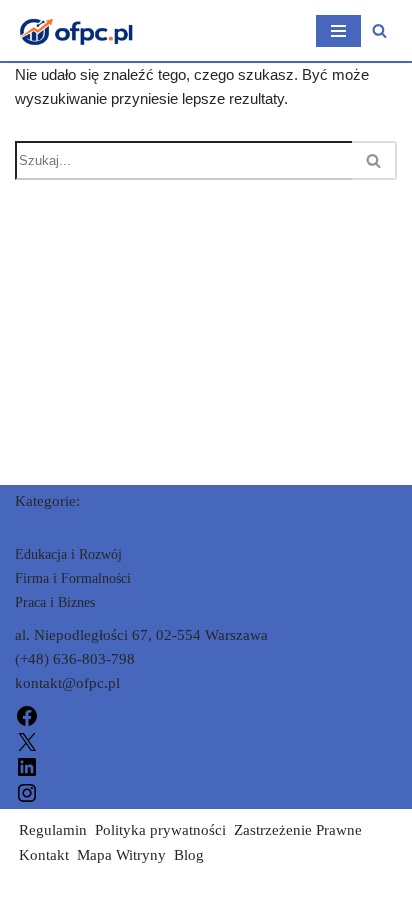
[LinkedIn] (27, 766)
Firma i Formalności (73, 578)
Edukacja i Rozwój (68, 554)
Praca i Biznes (55, 602)
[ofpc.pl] (75, 30)
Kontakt (44, 855)
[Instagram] (27, 791)
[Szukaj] (379, 30)
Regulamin (53, 830)
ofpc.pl (37, 895)
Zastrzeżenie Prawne (298, 830)
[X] (27, 740)
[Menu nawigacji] (338, 31)
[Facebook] (27, 715)
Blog (189, 855)
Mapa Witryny (121, 855)
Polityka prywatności (160, 830)
